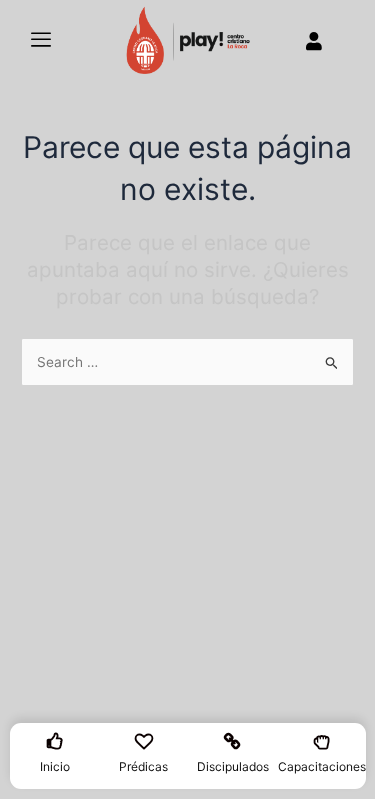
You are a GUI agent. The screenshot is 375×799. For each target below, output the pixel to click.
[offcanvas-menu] (41, 40)
